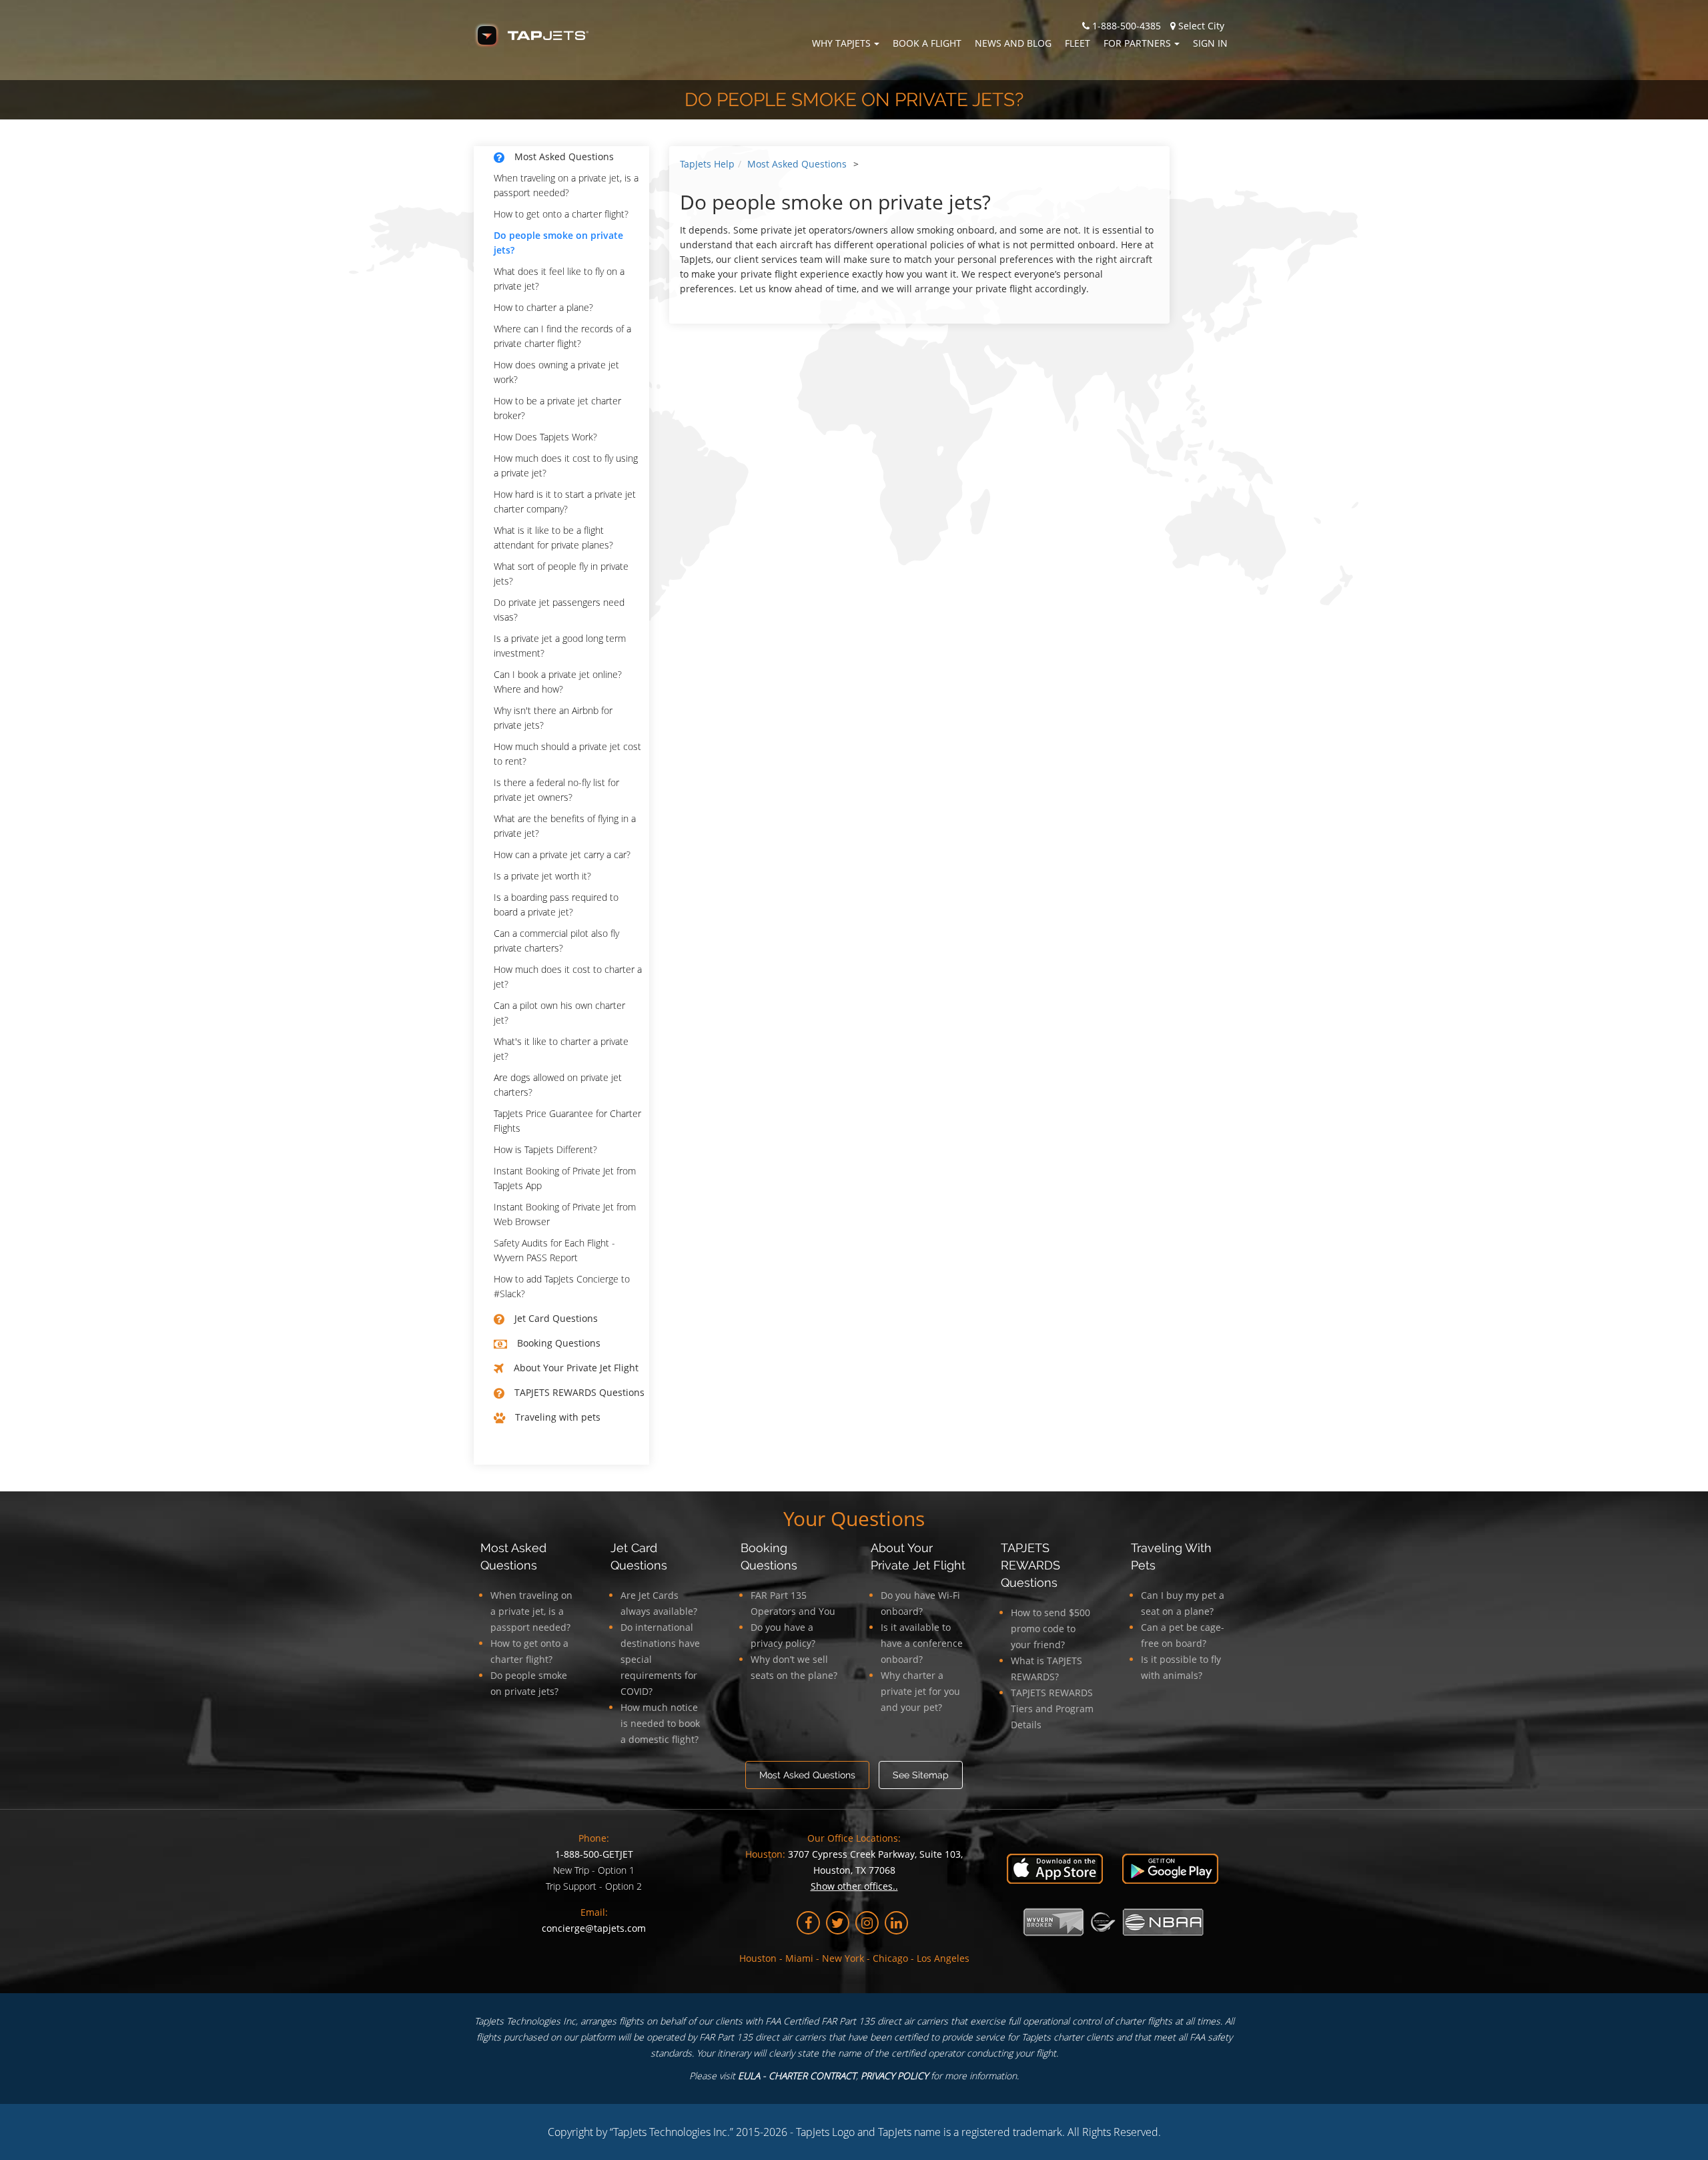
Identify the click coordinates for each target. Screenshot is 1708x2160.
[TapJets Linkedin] (896, 1923)
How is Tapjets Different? (545, 1149)
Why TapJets (841, 43)
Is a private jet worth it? (542, 876)
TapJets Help (707, 164)
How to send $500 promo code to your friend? (1050, 1629)
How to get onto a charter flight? (561, 214)
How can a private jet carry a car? (562, 854)
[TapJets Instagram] (867, 1923)
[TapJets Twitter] (838, 1923)
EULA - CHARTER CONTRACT (797, 2076)
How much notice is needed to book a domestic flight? (660, 1723)
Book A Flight (927, 43)
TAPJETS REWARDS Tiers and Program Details (1052, 1709)
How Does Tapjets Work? (545, 437)
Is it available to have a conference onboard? (922, 1643)
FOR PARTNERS (1137, 43)
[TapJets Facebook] (808, 1923)
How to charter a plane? (543, 307)
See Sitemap (921, 1775)
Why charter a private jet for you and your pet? (920, 1691)
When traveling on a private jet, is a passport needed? (531, 1611)
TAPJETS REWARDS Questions (1030, 1565)
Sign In (1210, 43)
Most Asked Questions (797, 164)
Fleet (1078, 43)
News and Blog (1013, 43)
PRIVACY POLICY (894, 2076)
